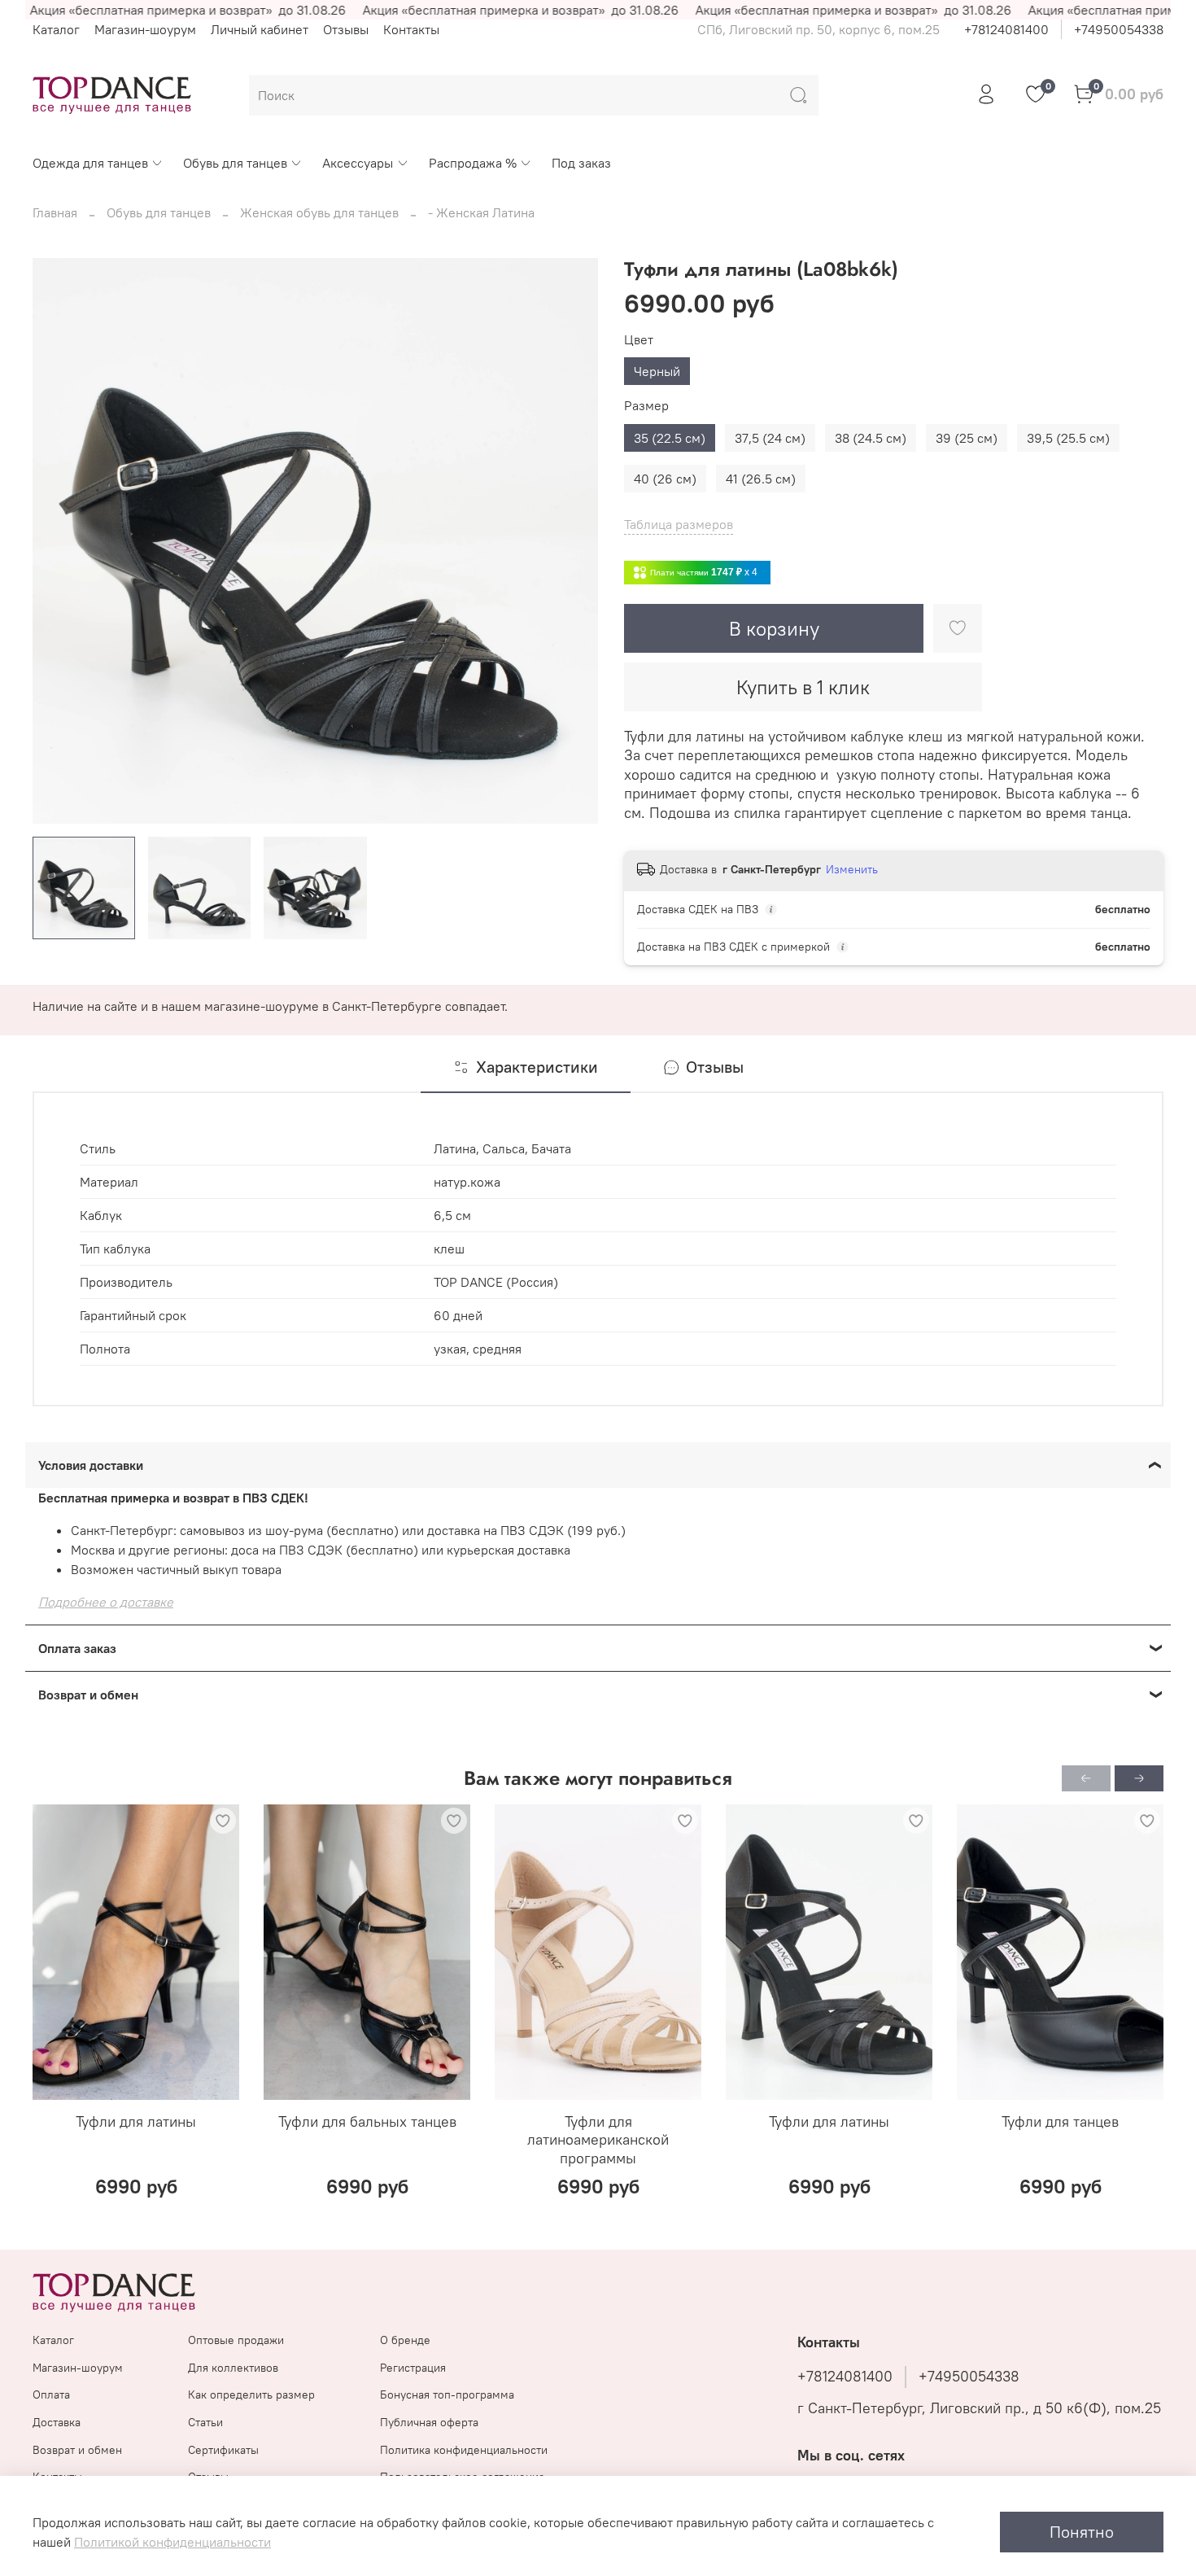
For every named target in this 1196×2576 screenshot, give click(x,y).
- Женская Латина (481, 212)
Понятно (1082, 2532)
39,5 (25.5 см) (1068, 438)
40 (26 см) (665, 479)
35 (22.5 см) (670, 438)
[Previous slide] (59, 541)
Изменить (852, 869)
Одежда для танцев (90, 163)
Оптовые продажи (236, 2340)
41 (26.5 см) (761, 479)
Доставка (57, 2422)
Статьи (205, 2422)
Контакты (411, 29)
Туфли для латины (136, 2121)
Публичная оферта (429, 2422)
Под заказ (581, 163)
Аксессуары (358, 163)
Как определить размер (251, 2394)
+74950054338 (1119, 29)
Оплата (51, 2394)
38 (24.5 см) (871, 438)
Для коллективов (233, 2368)
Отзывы (346, 29)
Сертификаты (223, 2450)
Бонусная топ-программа (447, 2394)
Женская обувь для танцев (319, 212)
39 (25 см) (967, 438)
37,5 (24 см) (770, 438)
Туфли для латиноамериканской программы (598, 2140)
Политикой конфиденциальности (172, 2542)
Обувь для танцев (235, 163)
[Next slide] (572, 541)
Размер (646, 406)
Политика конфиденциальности (464, 2450)
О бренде (405, 2340)
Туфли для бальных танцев (367, 2121)
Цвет (639, 340)
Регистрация (413, 2368)
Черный (657, 371)
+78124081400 (1006, 29)
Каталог (56, 29)
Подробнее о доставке (106, 1602)
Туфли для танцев (1060, 2121)
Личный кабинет (260, 29)
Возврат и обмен (77, 2450)
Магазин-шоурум (145, 29)
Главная (55, 212)
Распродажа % (473, 163)
